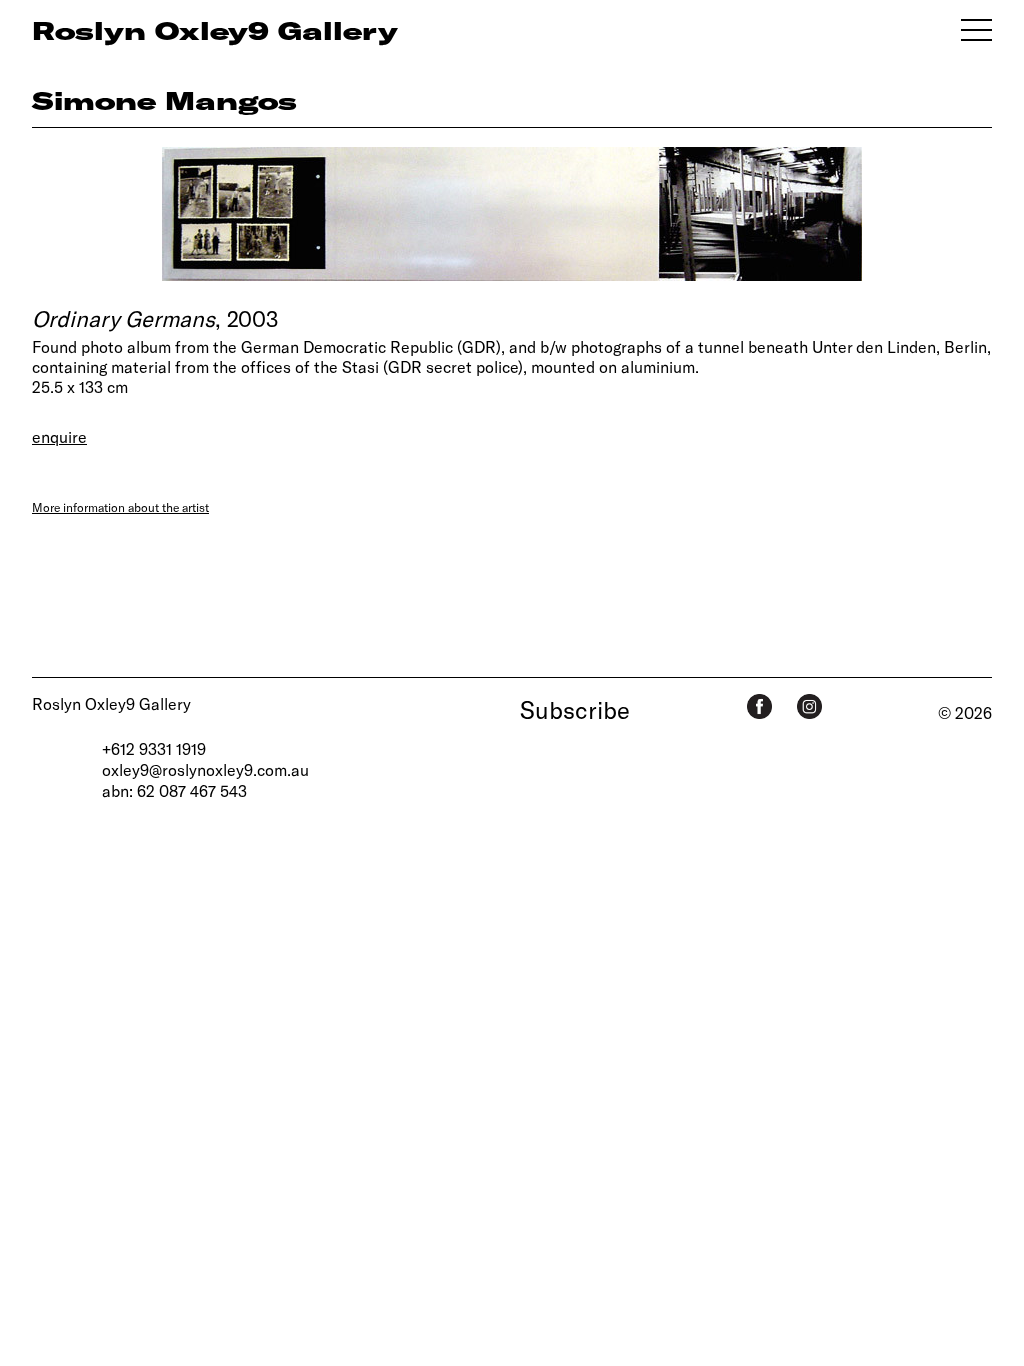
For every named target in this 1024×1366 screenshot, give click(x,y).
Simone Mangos (164, 100)
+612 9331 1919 (154, 748)
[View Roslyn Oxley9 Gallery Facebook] (759, 706)
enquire (59, 436)
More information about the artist (120, 507)
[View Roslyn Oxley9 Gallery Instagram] (809, 706)
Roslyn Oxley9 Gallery (111, 703)
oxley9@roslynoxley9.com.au (205, 769)
